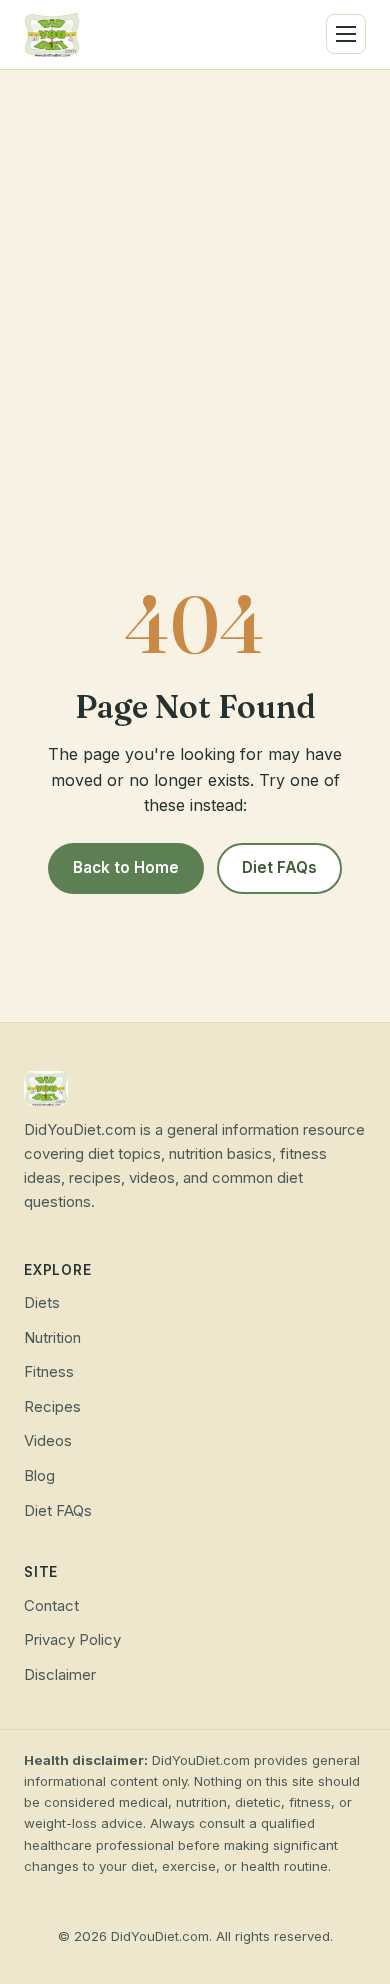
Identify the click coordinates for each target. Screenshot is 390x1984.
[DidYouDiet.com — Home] (52, 34)
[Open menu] (346, 34)
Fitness (49, 1372)
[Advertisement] (195, 275)
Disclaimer (60, 1675)
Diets (42, 1303)
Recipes (52, 1407)
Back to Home (126, 867)
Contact (51, 1606)
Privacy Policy (72, 1640)
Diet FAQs (279, 867)
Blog (39, 1476)
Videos (48, 1441)
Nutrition (52, 1338)
